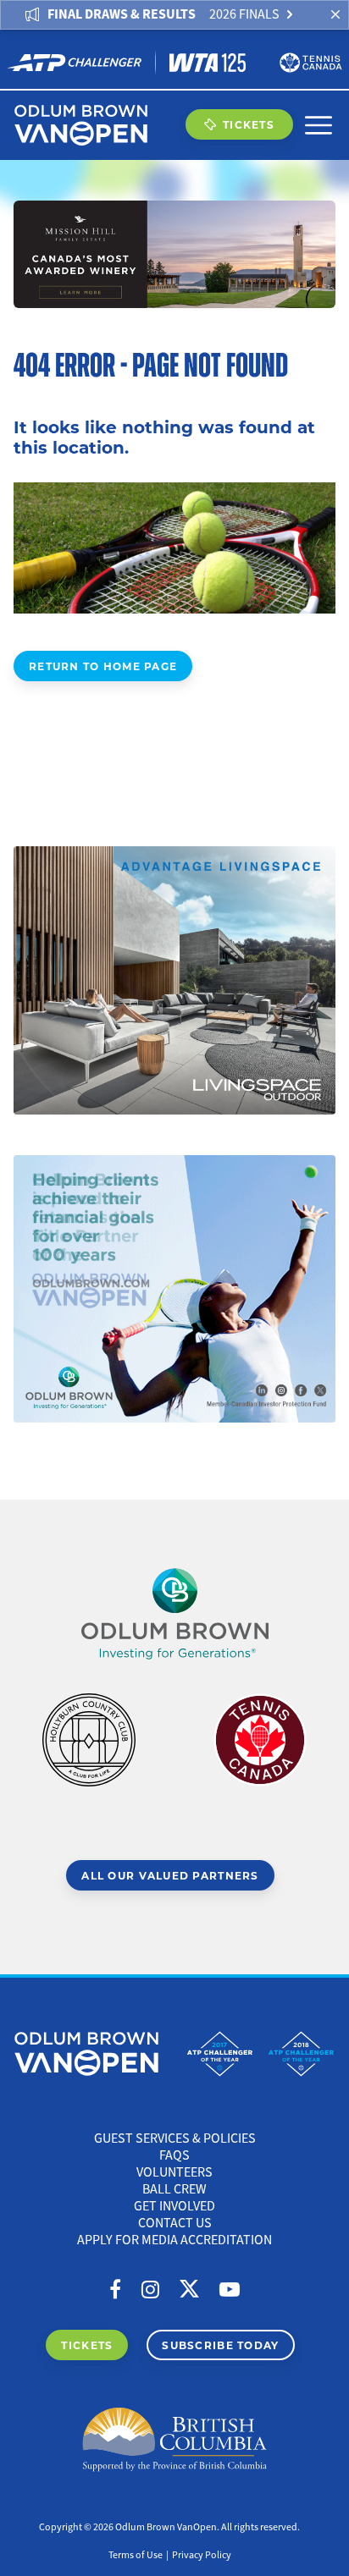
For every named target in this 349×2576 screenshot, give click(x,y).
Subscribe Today (220, 2345)
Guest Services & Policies (175, 2138)
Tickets (249, 124)
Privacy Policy (202, 2555)
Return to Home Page (103, 666)
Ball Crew (174, 2189)
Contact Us (175, 2223)
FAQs (174, 2155)
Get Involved (174, 2206)
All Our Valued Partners (170, 1875)
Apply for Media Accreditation (174, 2240)
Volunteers (174, 2172)
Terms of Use (136, 2555)
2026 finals (244, 14)
